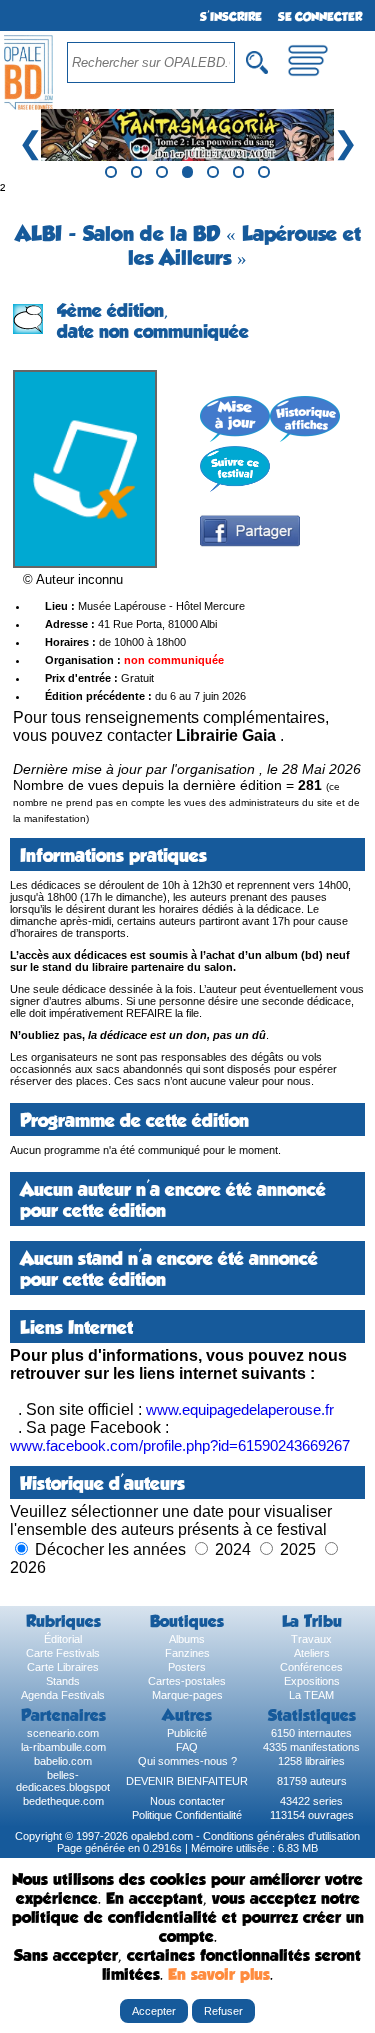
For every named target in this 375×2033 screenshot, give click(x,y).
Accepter (154, 2011)
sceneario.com (63, 1733)
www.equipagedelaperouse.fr (240, 1409)
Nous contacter (187, 1801)
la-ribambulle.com (63, 1747)
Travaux (311, 1639)
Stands (63, 1681)
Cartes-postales (187, 1681)
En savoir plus (219, 1974)
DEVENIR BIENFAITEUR (187, 1781)
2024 (233, 1549)
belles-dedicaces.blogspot (63, 1781)
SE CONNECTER (320, 17)
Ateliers (312, 1653)
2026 (28, 1567)
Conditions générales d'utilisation (281, 1836)
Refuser (223, 2011)
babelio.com (63, 1761)
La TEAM (311, 1695)
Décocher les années (110, 1549)
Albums (187, 1639)
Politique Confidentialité (187, 1815)
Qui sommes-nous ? (187, 1761)
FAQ (187, 1747)
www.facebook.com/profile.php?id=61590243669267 (180, 1445)
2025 (298, 1549)
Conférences (311, 1667)
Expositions (312, 1681)
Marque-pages (187, 1695)
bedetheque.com (63, 1801)
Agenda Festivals (63, 1695)
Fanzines (187, 1653)
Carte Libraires (63, 1667)
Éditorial (63, 1639)
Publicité (187, 1733)
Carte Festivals (63, 1653)
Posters (187, 1667)
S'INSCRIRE (231, 17)
